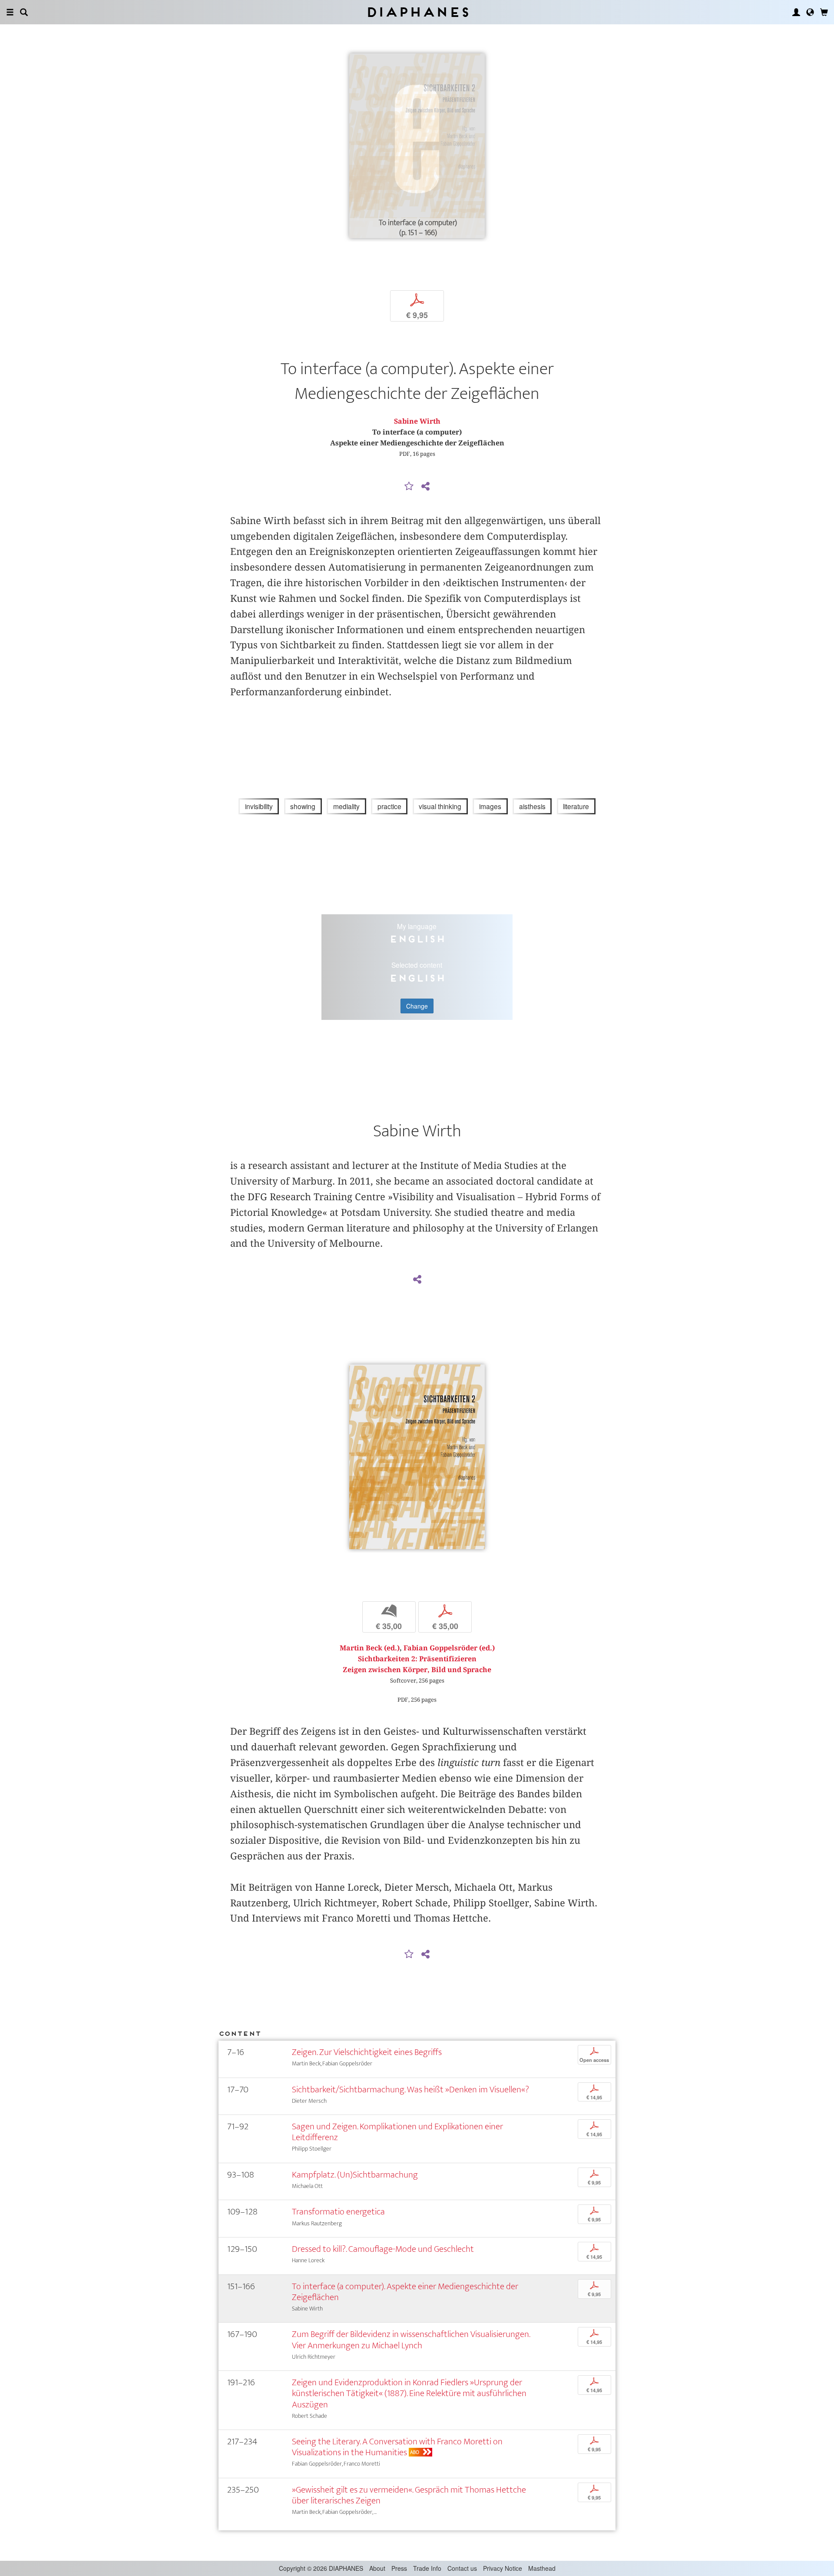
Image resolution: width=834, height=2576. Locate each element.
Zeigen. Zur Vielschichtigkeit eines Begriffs (367, 2052)
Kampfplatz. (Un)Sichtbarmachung (355, 2175)
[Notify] (409, 487)
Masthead (542, 2568)
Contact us (462, 2568)
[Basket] (824, 12)
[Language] (810, 12)
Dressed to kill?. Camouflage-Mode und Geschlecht (383, 2249)
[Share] (425, 487)
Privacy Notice (503, 2568)
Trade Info (427, 2568)
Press (399, 2568)
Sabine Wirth (417, 421)
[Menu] (10, 12)
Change (417, 1006)
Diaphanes (417, 12)
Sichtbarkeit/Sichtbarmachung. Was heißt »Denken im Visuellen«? (410, 2090)
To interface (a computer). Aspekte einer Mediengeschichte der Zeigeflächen (405, 2292)
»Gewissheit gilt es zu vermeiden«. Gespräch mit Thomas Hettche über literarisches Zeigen (409, 2495)
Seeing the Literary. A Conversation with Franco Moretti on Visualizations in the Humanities (397, 2447)
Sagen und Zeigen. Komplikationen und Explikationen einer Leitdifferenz (397, 2132)
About (377, 2568)
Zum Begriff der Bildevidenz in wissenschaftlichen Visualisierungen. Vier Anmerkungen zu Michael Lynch (411, 2340)
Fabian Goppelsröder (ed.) (449, 1648)
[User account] (796, 12)
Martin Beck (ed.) (370, 1648)
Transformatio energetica (338, 2212)
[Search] (24, 12)
